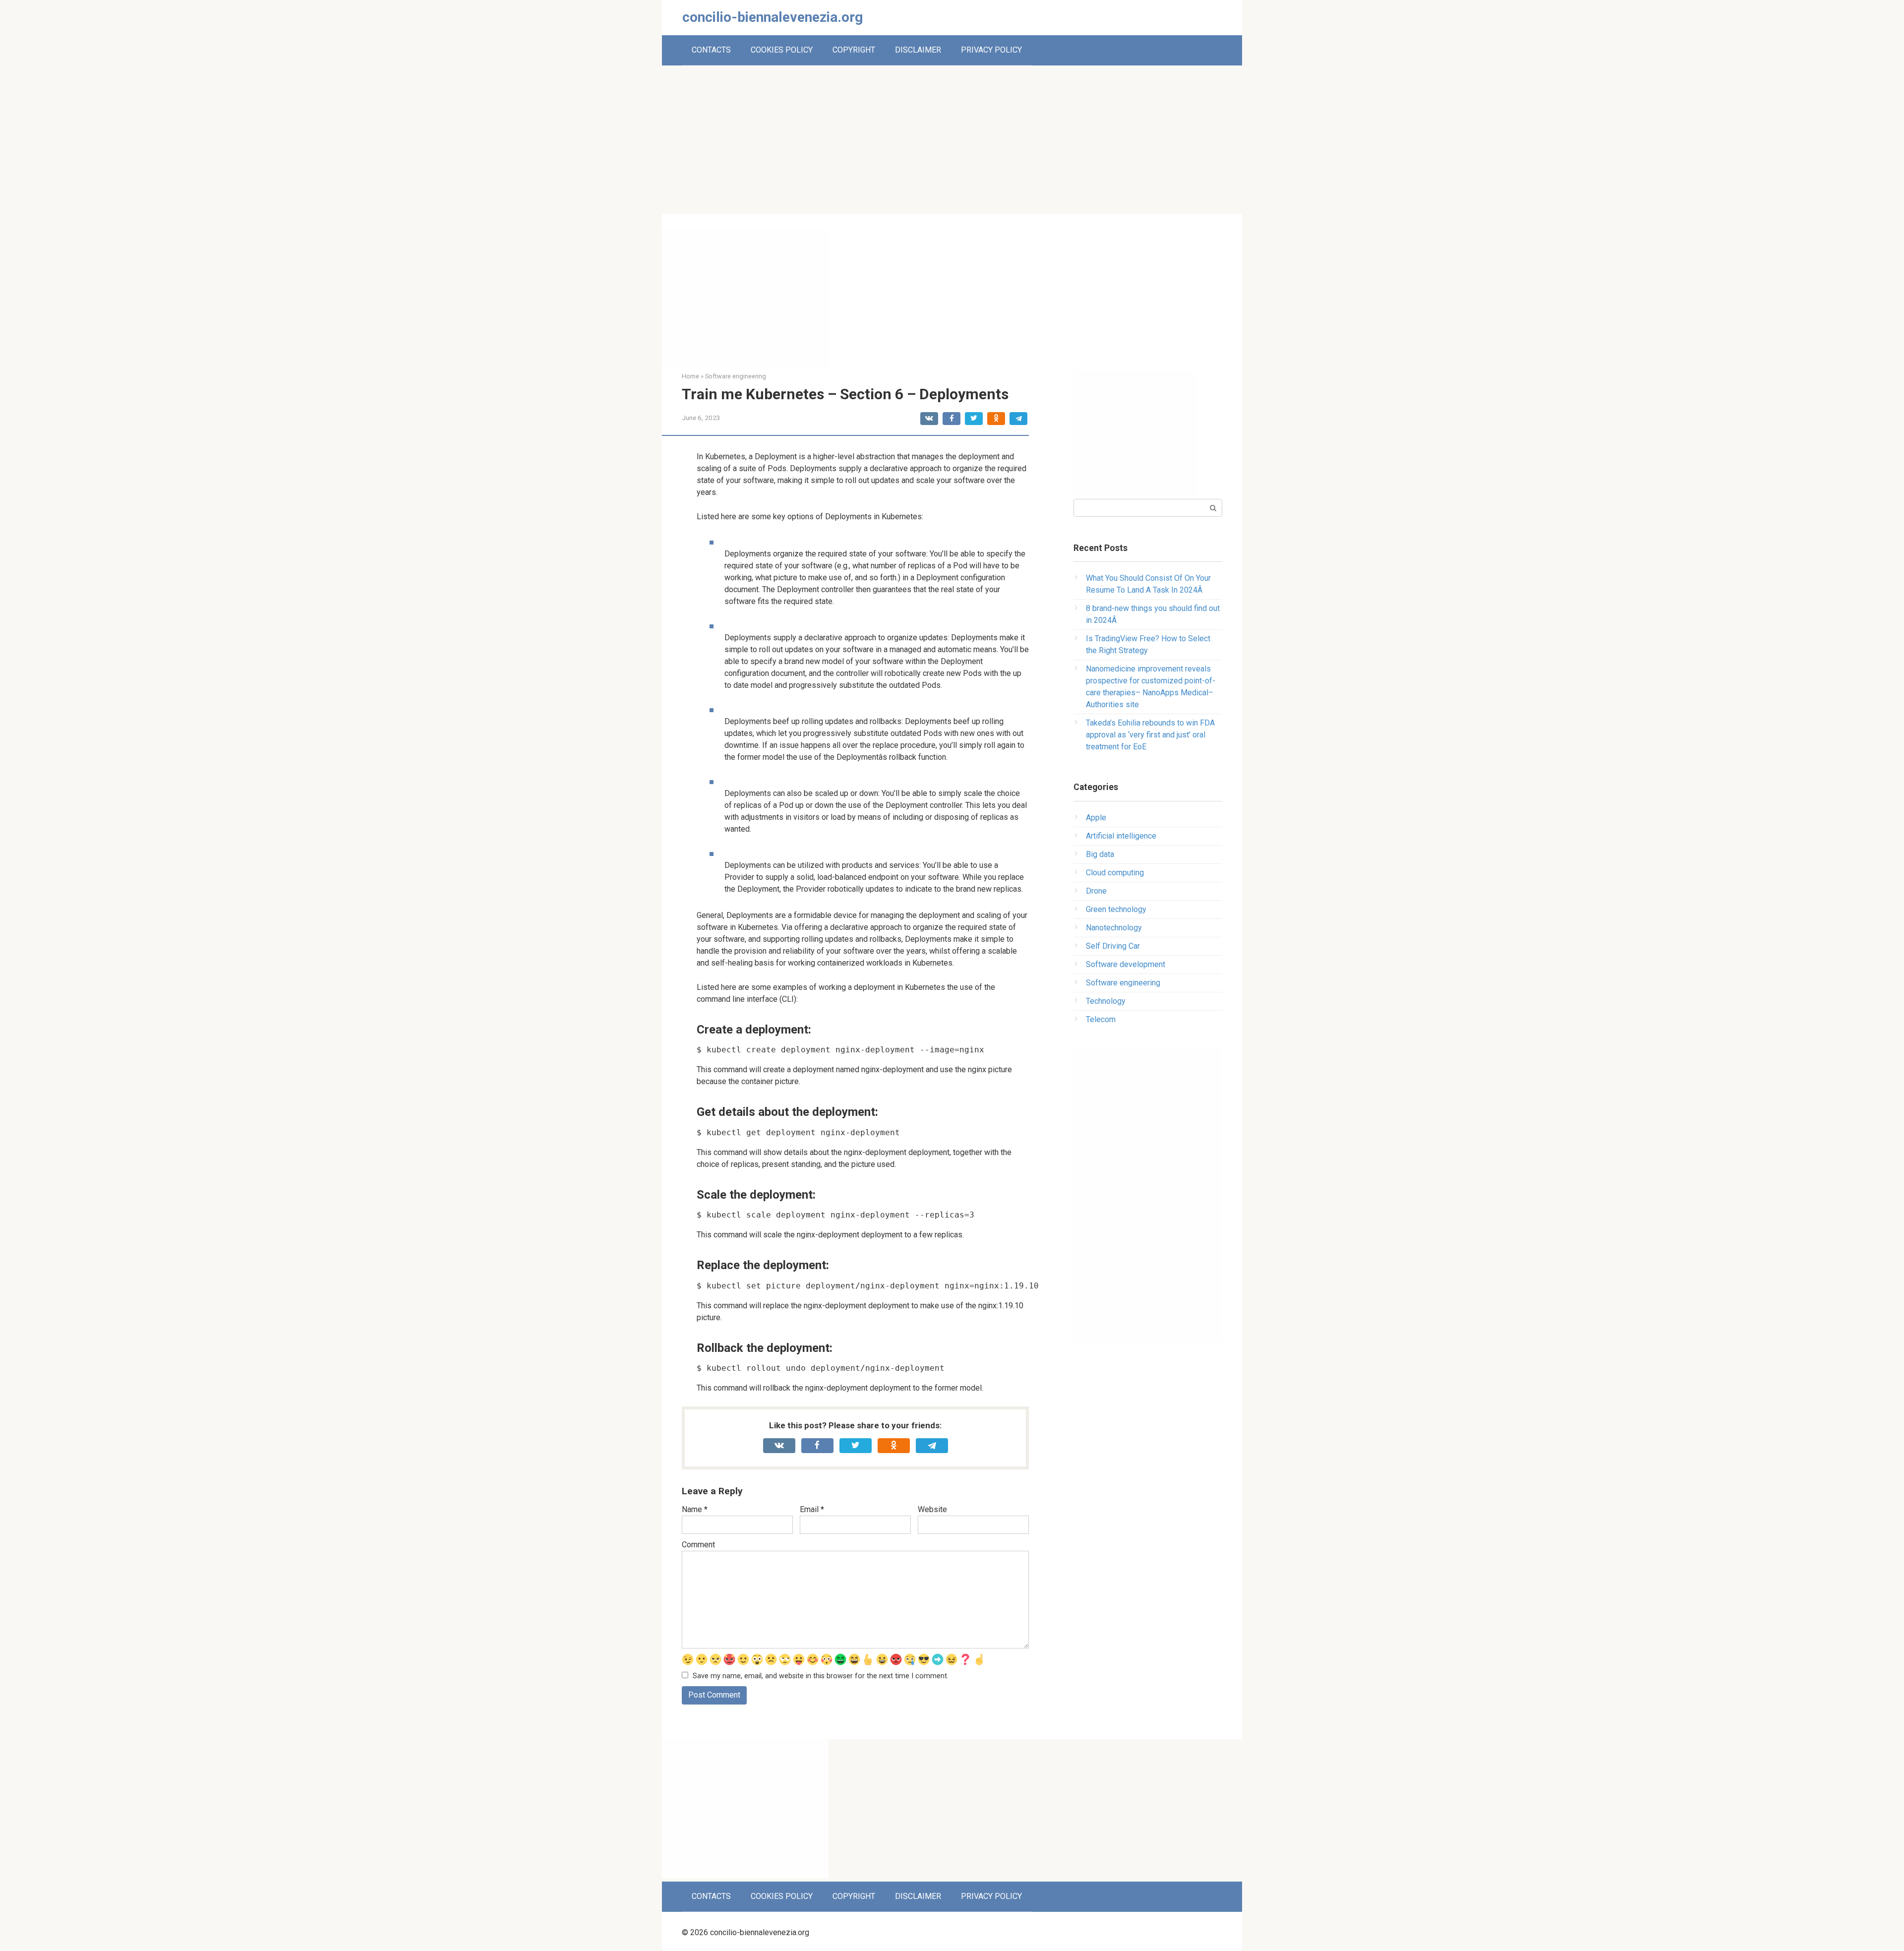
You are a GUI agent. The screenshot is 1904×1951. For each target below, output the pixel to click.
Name (695, 1509)
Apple (1096, 818)
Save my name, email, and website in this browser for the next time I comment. (821, 1676)
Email (812, 1509)
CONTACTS (711, 50)
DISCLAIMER (918, 50)
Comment (698, 1545)
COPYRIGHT (854, 50)
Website (932, 1509)
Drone (1096, 891)
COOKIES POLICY (782, 50)
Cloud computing (1115, 873)
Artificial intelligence (1121, 836)
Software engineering (1123, 983)
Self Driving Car (1113, 946)
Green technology (1116, 909)
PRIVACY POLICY (991, 50)
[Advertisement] (952, 140)
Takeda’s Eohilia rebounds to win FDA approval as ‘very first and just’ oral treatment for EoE (1150, 735)
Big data (1100, 854)
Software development (1126, 964)
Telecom (1101, 1019)
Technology (1106, 1001)
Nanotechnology (1114, 928)
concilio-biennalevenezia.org (773, 17)
